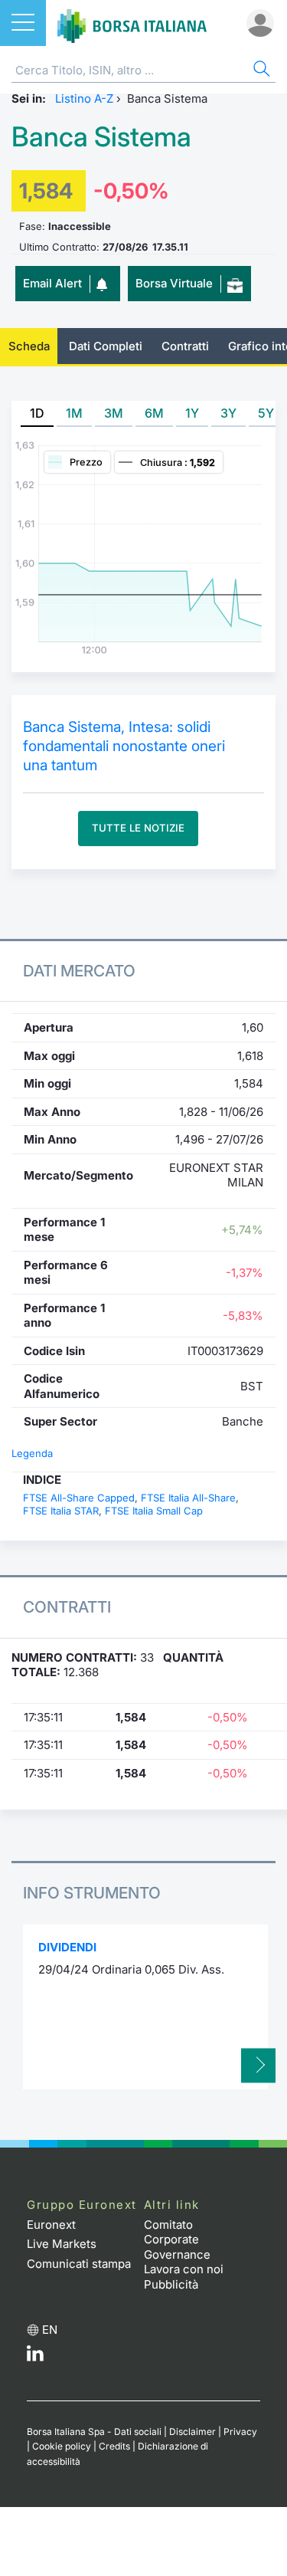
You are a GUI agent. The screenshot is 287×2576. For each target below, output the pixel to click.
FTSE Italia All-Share (188, 1498)
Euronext (51, 2225)
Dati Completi (106, 346)
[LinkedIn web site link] (35, 2357)
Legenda (32, 1453)
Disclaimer (192, 2432)
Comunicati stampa (79, 2264)
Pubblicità (171, 2284)
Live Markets (62, 2244)
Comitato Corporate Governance (177, 2240)
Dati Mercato (79, 971)
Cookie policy (62, 2446)
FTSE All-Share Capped (79, 1498)
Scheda (29, 346)
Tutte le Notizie (138, 828)
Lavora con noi (184, 2269)
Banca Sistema (101, 137)
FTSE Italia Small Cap (154, 1511)
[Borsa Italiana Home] (132, 23)
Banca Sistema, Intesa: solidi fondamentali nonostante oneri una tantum (124, 746)
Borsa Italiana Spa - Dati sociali (94, 2432)
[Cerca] (260, 71)
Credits (114, 2446)
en (50, 2330)
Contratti (185, 346)
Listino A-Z (84, 98)
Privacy (240, 2432)
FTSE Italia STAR (61, 1511)
